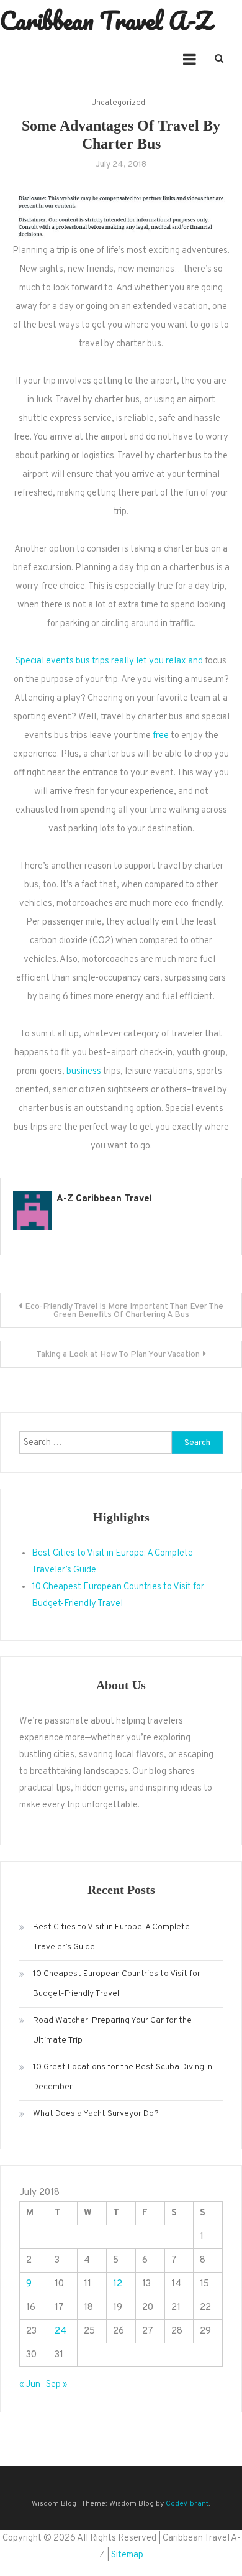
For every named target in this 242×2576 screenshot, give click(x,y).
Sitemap (127, 2555)
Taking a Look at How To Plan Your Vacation (118, 1355)
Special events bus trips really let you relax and (109, 661)
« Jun (30, 2385)
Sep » (56, 2385)
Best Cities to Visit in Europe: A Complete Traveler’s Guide (111, 1937)
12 (118, 2284)
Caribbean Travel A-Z (106, 20)
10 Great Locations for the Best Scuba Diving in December (123, 2077)
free (161, 736)
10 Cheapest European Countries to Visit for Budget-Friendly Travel (117, 1984)
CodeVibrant (187, 2504)
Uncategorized (118, 103)
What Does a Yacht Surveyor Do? (96, 2114)
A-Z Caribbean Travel (104, 1199)
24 (60, 2331)
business (84, 1072)
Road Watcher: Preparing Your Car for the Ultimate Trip (112, 2030)
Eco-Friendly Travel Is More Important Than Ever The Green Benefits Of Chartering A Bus (124, 1311)
